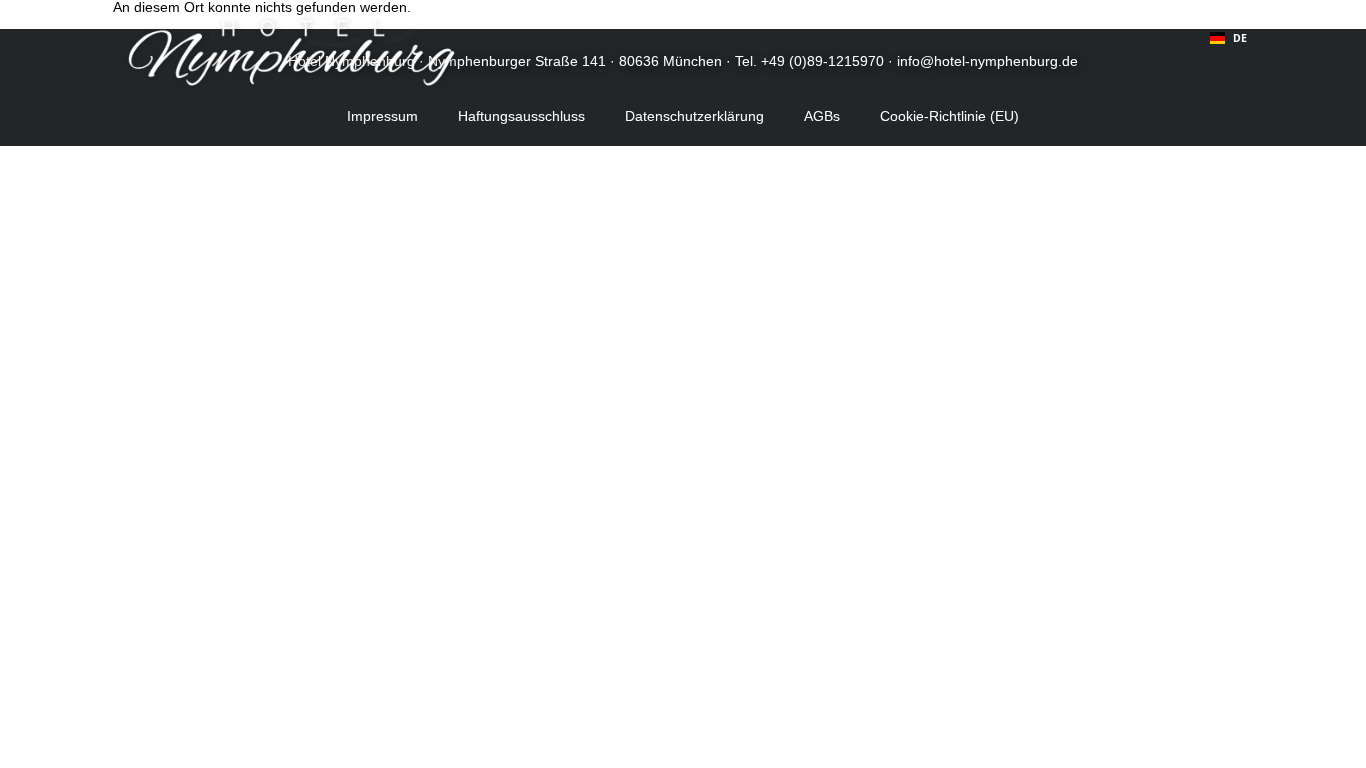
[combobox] (1228, 38)
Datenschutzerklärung (694, 116)
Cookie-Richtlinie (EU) (949, 116)
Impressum (382, 116)
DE (1240, 38)
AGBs (822, 116)
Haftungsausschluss (521, 116)
